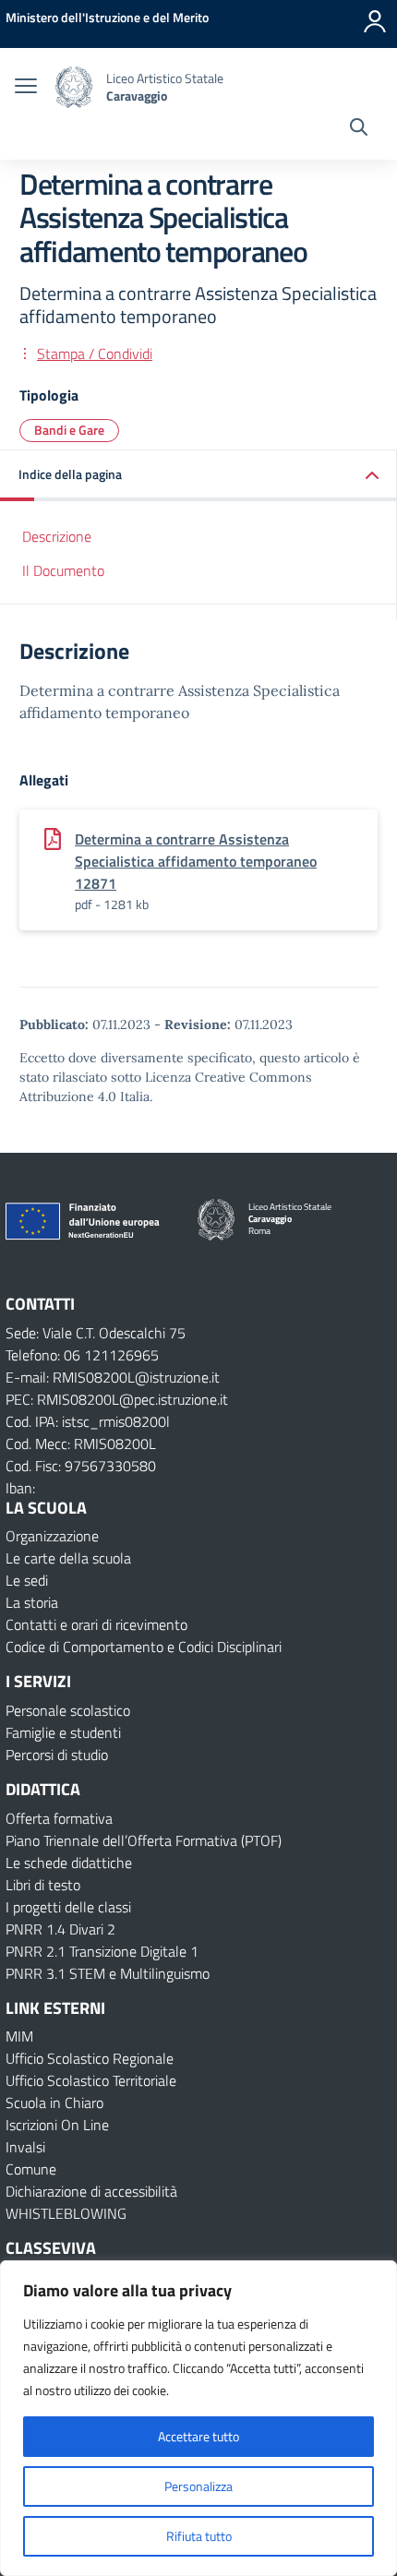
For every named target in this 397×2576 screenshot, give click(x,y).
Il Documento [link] (63, 570)
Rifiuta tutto (199, 2536)
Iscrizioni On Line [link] (57, 2125)
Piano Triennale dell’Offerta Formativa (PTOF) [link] (144, 1840)
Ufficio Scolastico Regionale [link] (90, 2058)
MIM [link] (19, 2036)
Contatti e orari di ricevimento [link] (96, 1624)
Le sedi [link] (27, 1580)
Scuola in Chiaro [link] (54, 2103)
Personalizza (198, 2486)
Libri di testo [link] (43, 1885)
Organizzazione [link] (52, 1536)
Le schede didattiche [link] (69, 1863)
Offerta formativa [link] (59, 1818)
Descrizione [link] (57, 536)
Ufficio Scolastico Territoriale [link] (91, 2080)
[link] (107, 17)
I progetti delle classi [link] (68, 1907)
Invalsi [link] (25, 2147)
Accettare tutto (198, 2436)
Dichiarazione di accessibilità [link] (91, 2191)
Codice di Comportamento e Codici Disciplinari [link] (144, 1647)
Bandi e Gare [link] (69, 430)
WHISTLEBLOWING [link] (66, 2213)
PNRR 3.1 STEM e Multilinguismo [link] (108, 1973)
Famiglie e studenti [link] (63, 1732)
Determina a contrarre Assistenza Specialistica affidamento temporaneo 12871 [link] (196, 861)
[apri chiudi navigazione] (26, 88)
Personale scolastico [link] (68, 1710)
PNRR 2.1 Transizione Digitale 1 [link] (102, 1951)
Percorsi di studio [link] (57, 1755)
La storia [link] (32, 1602)
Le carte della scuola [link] (68, 1558)
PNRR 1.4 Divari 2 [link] (60, 1929)
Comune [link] (31, 2169)
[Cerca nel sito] (359, 129)
